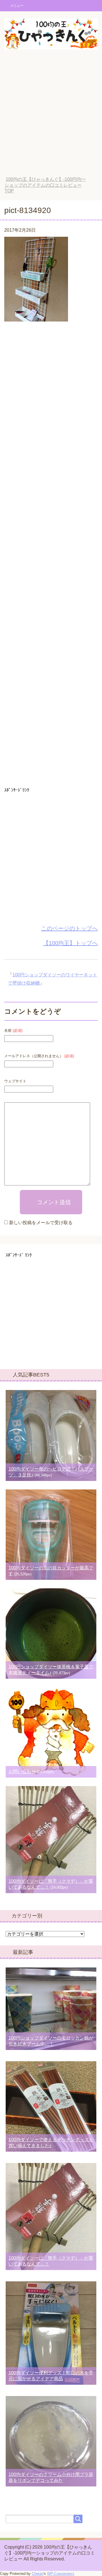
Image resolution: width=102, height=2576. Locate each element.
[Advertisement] (51, 117)
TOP (45, 185)
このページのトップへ (69, 928)
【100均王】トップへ (70, 943)
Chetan (38, 2574)
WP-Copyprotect (60, 2574)
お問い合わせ (22, 1772)
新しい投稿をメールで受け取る (41, 1223)
